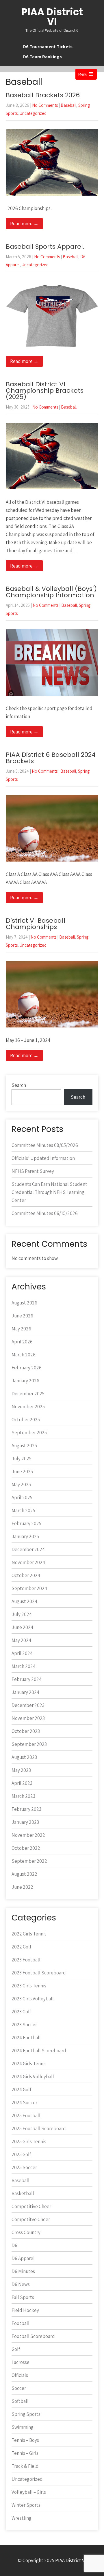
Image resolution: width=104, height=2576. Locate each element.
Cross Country (26, 2232)
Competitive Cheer (31, 2206)
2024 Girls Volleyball (33, 2077)
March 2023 (23, 1796)
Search (19, 1085)
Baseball (68, 105)
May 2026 (21, 1329)
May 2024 (21, 1640)
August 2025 (24, 1446)
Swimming (23, 2427)
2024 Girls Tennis (29, 2064)
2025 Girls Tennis (29, 2141)
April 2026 (22, 1342)
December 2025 (28, 1394)
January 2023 (25, 1822)
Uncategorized (33, 113)
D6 (14, 2245)
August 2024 (24, 1601)
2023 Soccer (24, 2025)
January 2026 (25, 1381)
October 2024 (26, 1575)
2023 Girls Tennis (29, 1986)
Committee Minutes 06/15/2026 (45, 1213)
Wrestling (22, 2518)
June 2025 (22, 1472)
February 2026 (27, 1368)
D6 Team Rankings (42, 57)
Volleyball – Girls (29, 2492)
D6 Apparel (23, 2258)
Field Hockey (25, 2310)
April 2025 (22, 1497)
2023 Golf (21, 2012)
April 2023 (22, 1783)
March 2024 (24, 1666)
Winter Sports (26, 2505)
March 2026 (24, 1355)
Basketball (23, 2193)
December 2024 (28, 1549)
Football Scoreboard (33, 2336)
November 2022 (28, 1835)
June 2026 (22, 1316)
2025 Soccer (24, 2167)
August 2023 (24, 1757)
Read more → (24, 224)
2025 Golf (21, 2154)
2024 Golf (21, 2090)
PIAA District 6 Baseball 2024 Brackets (51, 758)
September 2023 (29, 1744)
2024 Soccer (24, 2103)
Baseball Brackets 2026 (43, 95)
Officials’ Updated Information (43, 1158)
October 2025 (26, 1420)
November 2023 (28, 1718)
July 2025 (22, 1459)
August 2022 (24, 1874)
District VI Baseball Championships (36, 924)
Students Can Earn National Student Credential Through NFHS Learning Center (49, 1192)
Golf (16, 2349)
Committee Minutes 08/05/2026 (45, 1145)
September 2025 (29, 1433)
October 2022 (26, 1848)
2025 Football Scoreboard (39, 2128)
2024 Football (26, 2038)
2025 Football (26, 2116)
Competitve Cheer (31, 2219)
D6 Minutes (23, 2271)
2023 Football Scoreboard (39, 1973)
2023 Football (26, 1960)
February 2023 (26, 1809)
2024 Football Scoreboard (39, 2051)
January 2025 (25, 1536)
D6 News (21, 2284)
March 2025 (23, 1510)
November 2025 (28, 1407)
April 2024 (22, 1653)
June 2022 (22, 1887)
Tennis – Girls (25, 2453)
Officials (20, 2375)
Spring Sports (26, 2414)
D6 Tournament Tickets (48, 47)
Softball (20, 2401)
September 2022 (29, 1861)
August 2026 (24, 1303)
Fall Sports (23, 2297)
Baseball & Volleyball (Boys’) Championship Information (51, 592)
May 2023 (21, 1770)
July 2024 (22, 1614)
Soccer (19, 2388)
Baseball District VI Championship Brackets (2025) (45, 391)
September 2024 (29, 1588)
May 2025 (21, 1484)
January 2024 (25, 1692)
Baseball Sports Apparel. (45, 247)
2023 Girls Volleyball (33, 1999)
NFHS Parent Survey (33, 1171)
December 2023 (28, 1705)
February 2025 (26, 1523)
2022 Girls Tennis (29, 1934)
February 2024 (27, 1679)
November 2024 (28, 1562)
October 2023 (26, 1731)
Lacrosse (21, 2362)
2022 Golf (21, 1947)
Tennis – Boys (25, 2440)
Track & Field (25, 2466)
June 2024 (22, 1627)
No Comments (45, 105)
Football (21, 2323)
